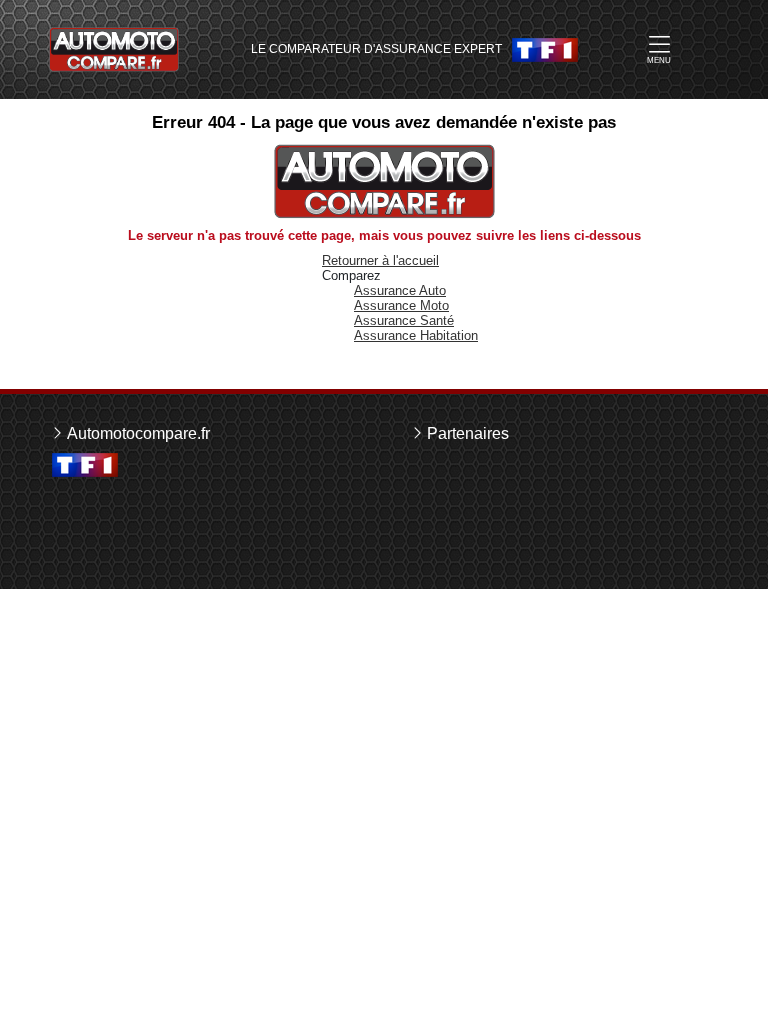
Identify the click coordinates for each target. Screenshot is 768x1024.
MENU (659, 60)
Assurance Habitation (416, 335)
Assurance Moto (401, 305)
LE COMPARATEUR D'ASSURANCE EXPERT (376, 49)
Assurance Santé (404, 320)
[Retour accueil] (114, 49)
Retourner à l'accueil (380, 260)
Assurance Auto (400, 290)
